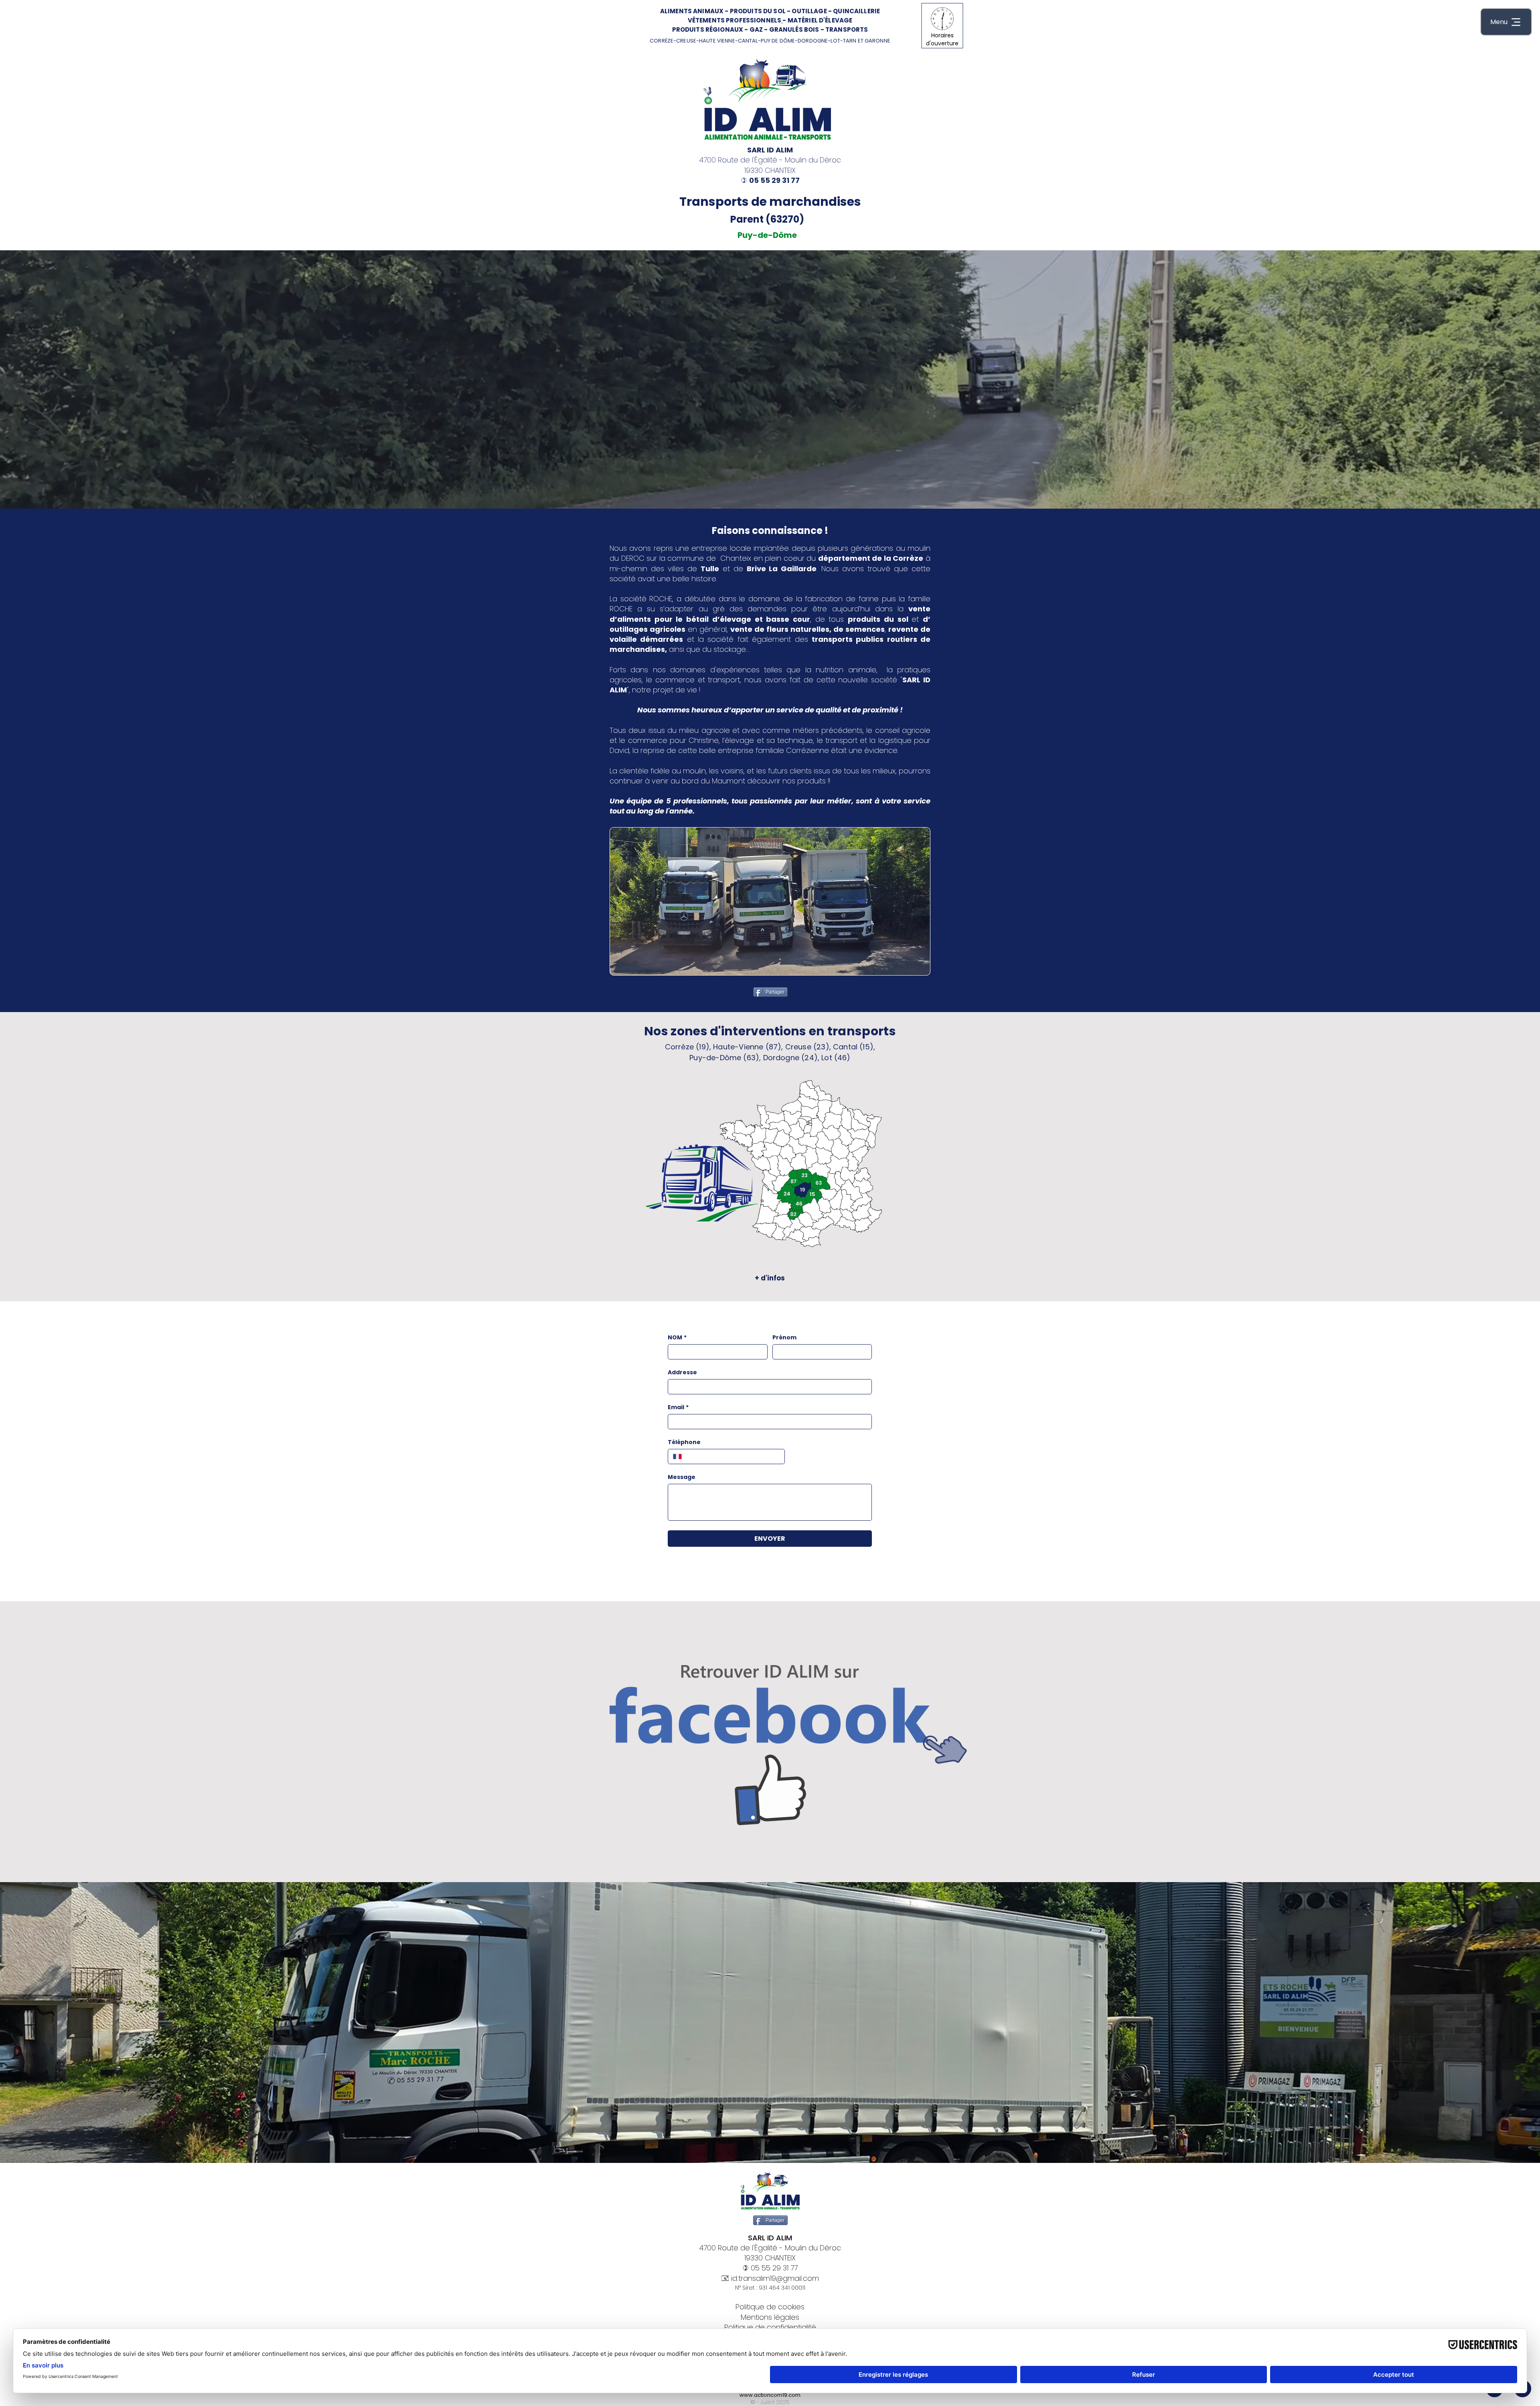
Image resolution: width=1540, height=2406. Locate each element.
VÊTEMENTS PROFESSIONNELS (735, 20)
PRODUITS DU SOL (758, 11)
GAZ (756, 29)
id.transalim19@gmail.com (775, 2278)
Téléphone (684, 1442)
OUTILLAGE (809, 11)
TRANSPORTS (847, 29)
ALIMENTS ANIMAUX (692, 11)
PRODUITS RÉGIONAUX (708, 29)
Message (682, 1477)
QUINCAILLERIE (856, 11)
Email (678, 1407)
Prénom (784, 1338)
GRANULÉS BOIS (794, 29)
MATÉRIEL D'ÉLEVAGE (820, 20)
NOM (677, 1338)
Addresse (682, 1372)
